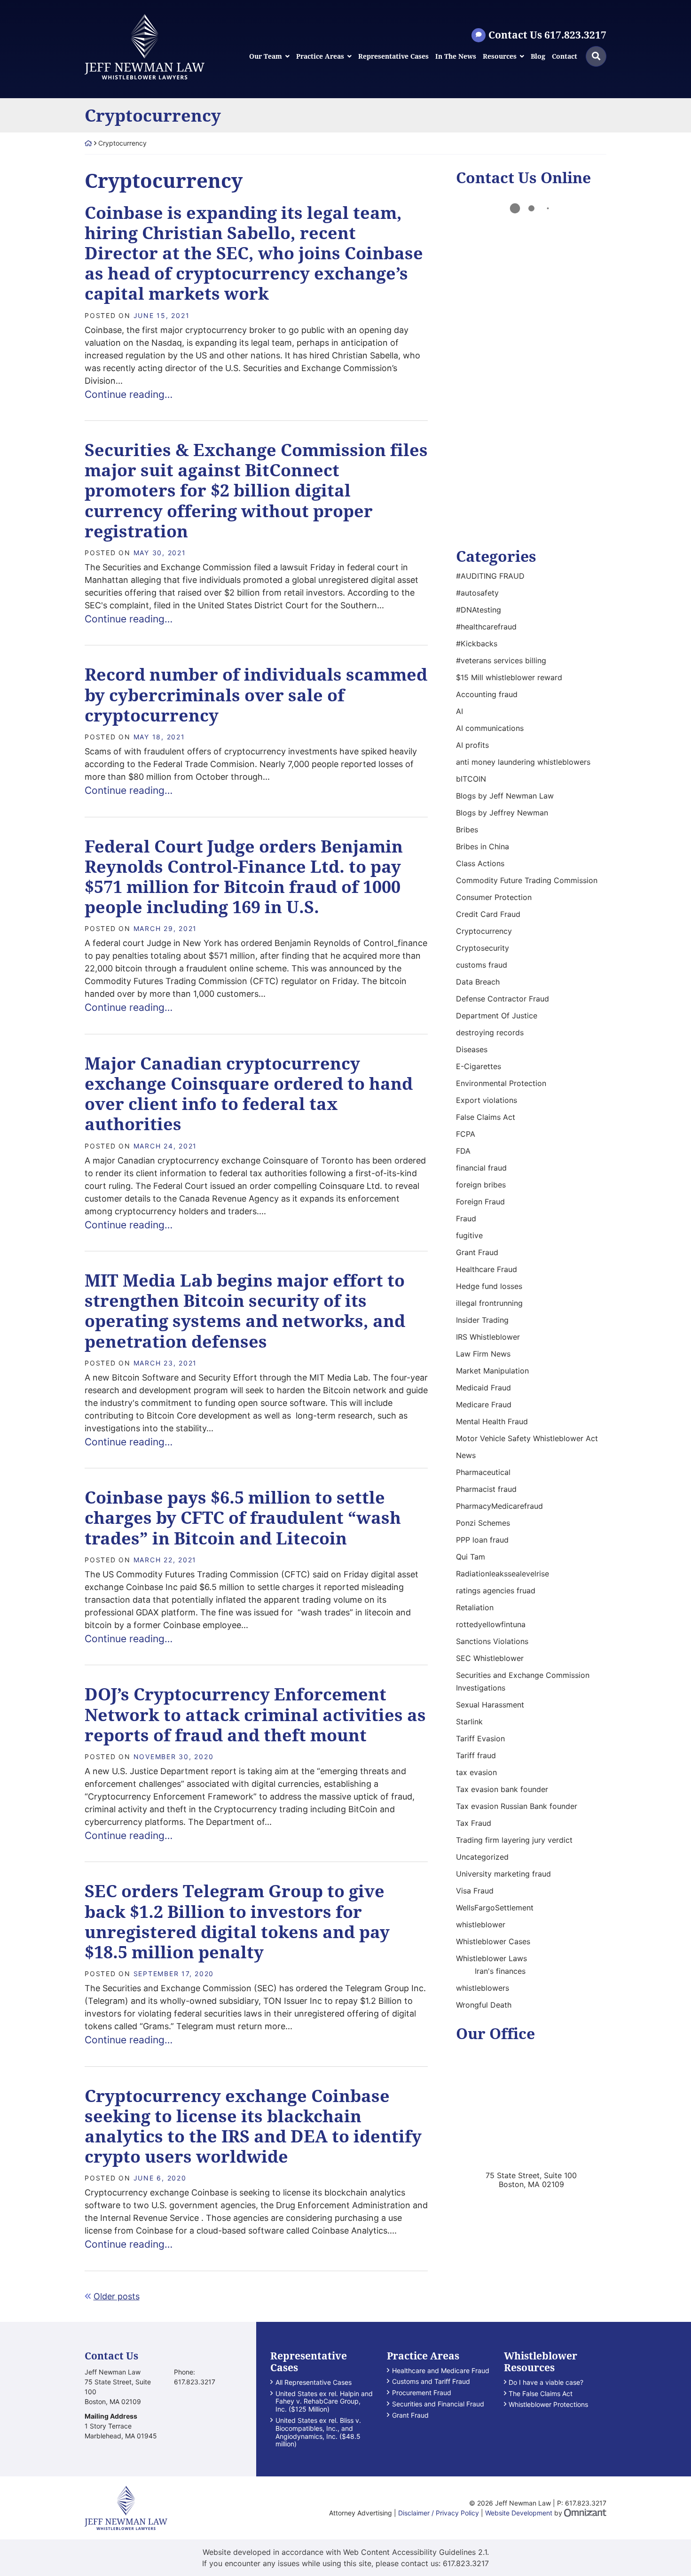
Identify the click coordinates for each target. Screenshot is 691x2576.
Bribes (467, 830)
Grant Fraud (477, 1252)
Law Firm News (483, 1354)
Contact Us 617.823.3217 (547, 35)
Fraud (466, 1218)
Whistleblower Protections (548, 2405)
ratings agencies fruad (496, 1591)
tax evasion (476, 1772)
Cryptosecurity (483, 948)
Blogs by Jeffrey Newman (502, 813)
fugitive (469, 1235)
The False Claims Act (541, 2394)
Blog (538, 57)
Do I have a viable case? (546, 2382)
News (466, 1455)
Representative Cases (393, 57)
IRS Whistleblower (488, 1337)
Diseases (472, 1049)
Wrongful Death (484, 2005)
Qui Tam (471, 1557)
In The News (456, 57)
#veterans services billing (501, 660)
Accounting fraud (487, 694)
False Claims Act (486, 1117)
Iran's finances (500, 1971)
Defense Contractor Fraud (503, 999)
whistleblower (481, 1924)
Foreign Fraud (480, 1202)
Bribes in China (483, 846)
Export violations (487, 1100)
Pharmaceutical (483, 1472)
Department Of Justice (497, 1016)
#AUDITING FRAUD (490, 576)
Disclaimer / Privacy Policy (439, 2513)
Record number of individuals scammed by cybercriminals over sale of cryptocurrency (256, 694)
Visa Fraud (475, 1891)
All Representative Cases (314, 2382)
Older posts (117, 2296)
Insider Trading (482, 1320)
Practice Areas (320, 57)
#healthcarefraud (486, 627)
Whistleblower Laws (491, 1958)
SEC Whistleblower (490, 1658)
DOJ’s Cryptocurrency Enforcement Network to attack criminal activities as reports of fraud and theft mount (255, 1714)
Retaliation (475, 1607)
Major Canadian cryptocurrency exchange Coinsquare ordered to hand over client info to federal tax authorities (249, 1094)
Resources (500, 57)
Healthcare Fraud (487, 1269)
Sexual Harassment (490, 1705)
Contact (565, 57)
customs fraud (482, 965)
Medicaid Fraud (483, 1388)
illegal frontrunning (489, 1303)
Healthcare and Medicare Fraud (441, 2371)
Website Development (519, 2513)
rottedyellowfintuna (491, 1624)
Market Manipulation (492, 1371)
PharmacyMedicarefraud (499, 1506)
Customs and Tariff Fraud (431, 2382)
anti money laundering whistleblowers (523, 762)
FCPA (466, 1134)
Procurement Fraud (422, 2393)
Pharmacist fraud (486, 1489)
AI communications (490, 728)
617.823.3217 (466, 2563)
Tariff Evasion (480, 1738)
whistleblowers (483, 1988)
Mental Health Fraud (492, 1421)
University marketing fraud (503, 1874)
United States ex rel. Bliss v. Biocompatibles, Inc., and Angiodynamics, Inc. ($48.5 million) (318, 2432)
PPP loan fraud (482, 1540)
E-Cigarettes (479, 1066)
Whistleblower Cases (493, 1941)
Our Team (266, 57)
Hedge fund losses (489, 1286)
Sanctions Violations (492, 1641)
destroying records (490, 1032)
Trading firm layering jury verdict (514, 1840)
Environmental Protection (501, 1083)
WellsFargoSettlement (495, 1908)
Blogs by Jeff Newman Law (505, 796)
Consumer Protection (494, 897)
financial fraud (481, 1168)
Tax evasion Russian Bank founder (517, 1806)
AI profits (472, 745)
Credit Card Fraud (488, 914)
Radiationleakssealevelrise (503, 1574)
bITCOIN (471, 779)
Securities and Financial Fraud (438, 2404)
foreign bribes (481, 1185)
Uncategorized (482, 1857)
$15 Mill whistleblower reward (509, 677)
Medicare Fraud (484, 1404)
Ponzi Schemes (483, 1523)
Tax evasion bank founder (502, 1789)
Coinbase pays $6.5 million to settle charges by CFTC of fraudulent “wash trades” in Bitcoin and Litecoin (243, 1517)
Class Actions (480, 863)
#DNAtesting (479, 610)
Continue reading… (129, 394)
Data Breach (478, 982)
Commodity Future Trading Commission (527, 880)
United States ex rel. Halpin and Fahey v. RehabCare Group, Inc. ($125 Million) (324, 2402)
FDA (463, 1151)
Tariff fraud (476, 1755)
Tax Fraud (474, 1823)
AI (459, 711)
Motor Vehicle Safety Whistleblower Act (527, 1438)
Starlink (469, 1722)
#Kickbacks (477, 644)
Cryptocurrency (484, 931)
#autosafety (477, 593)
